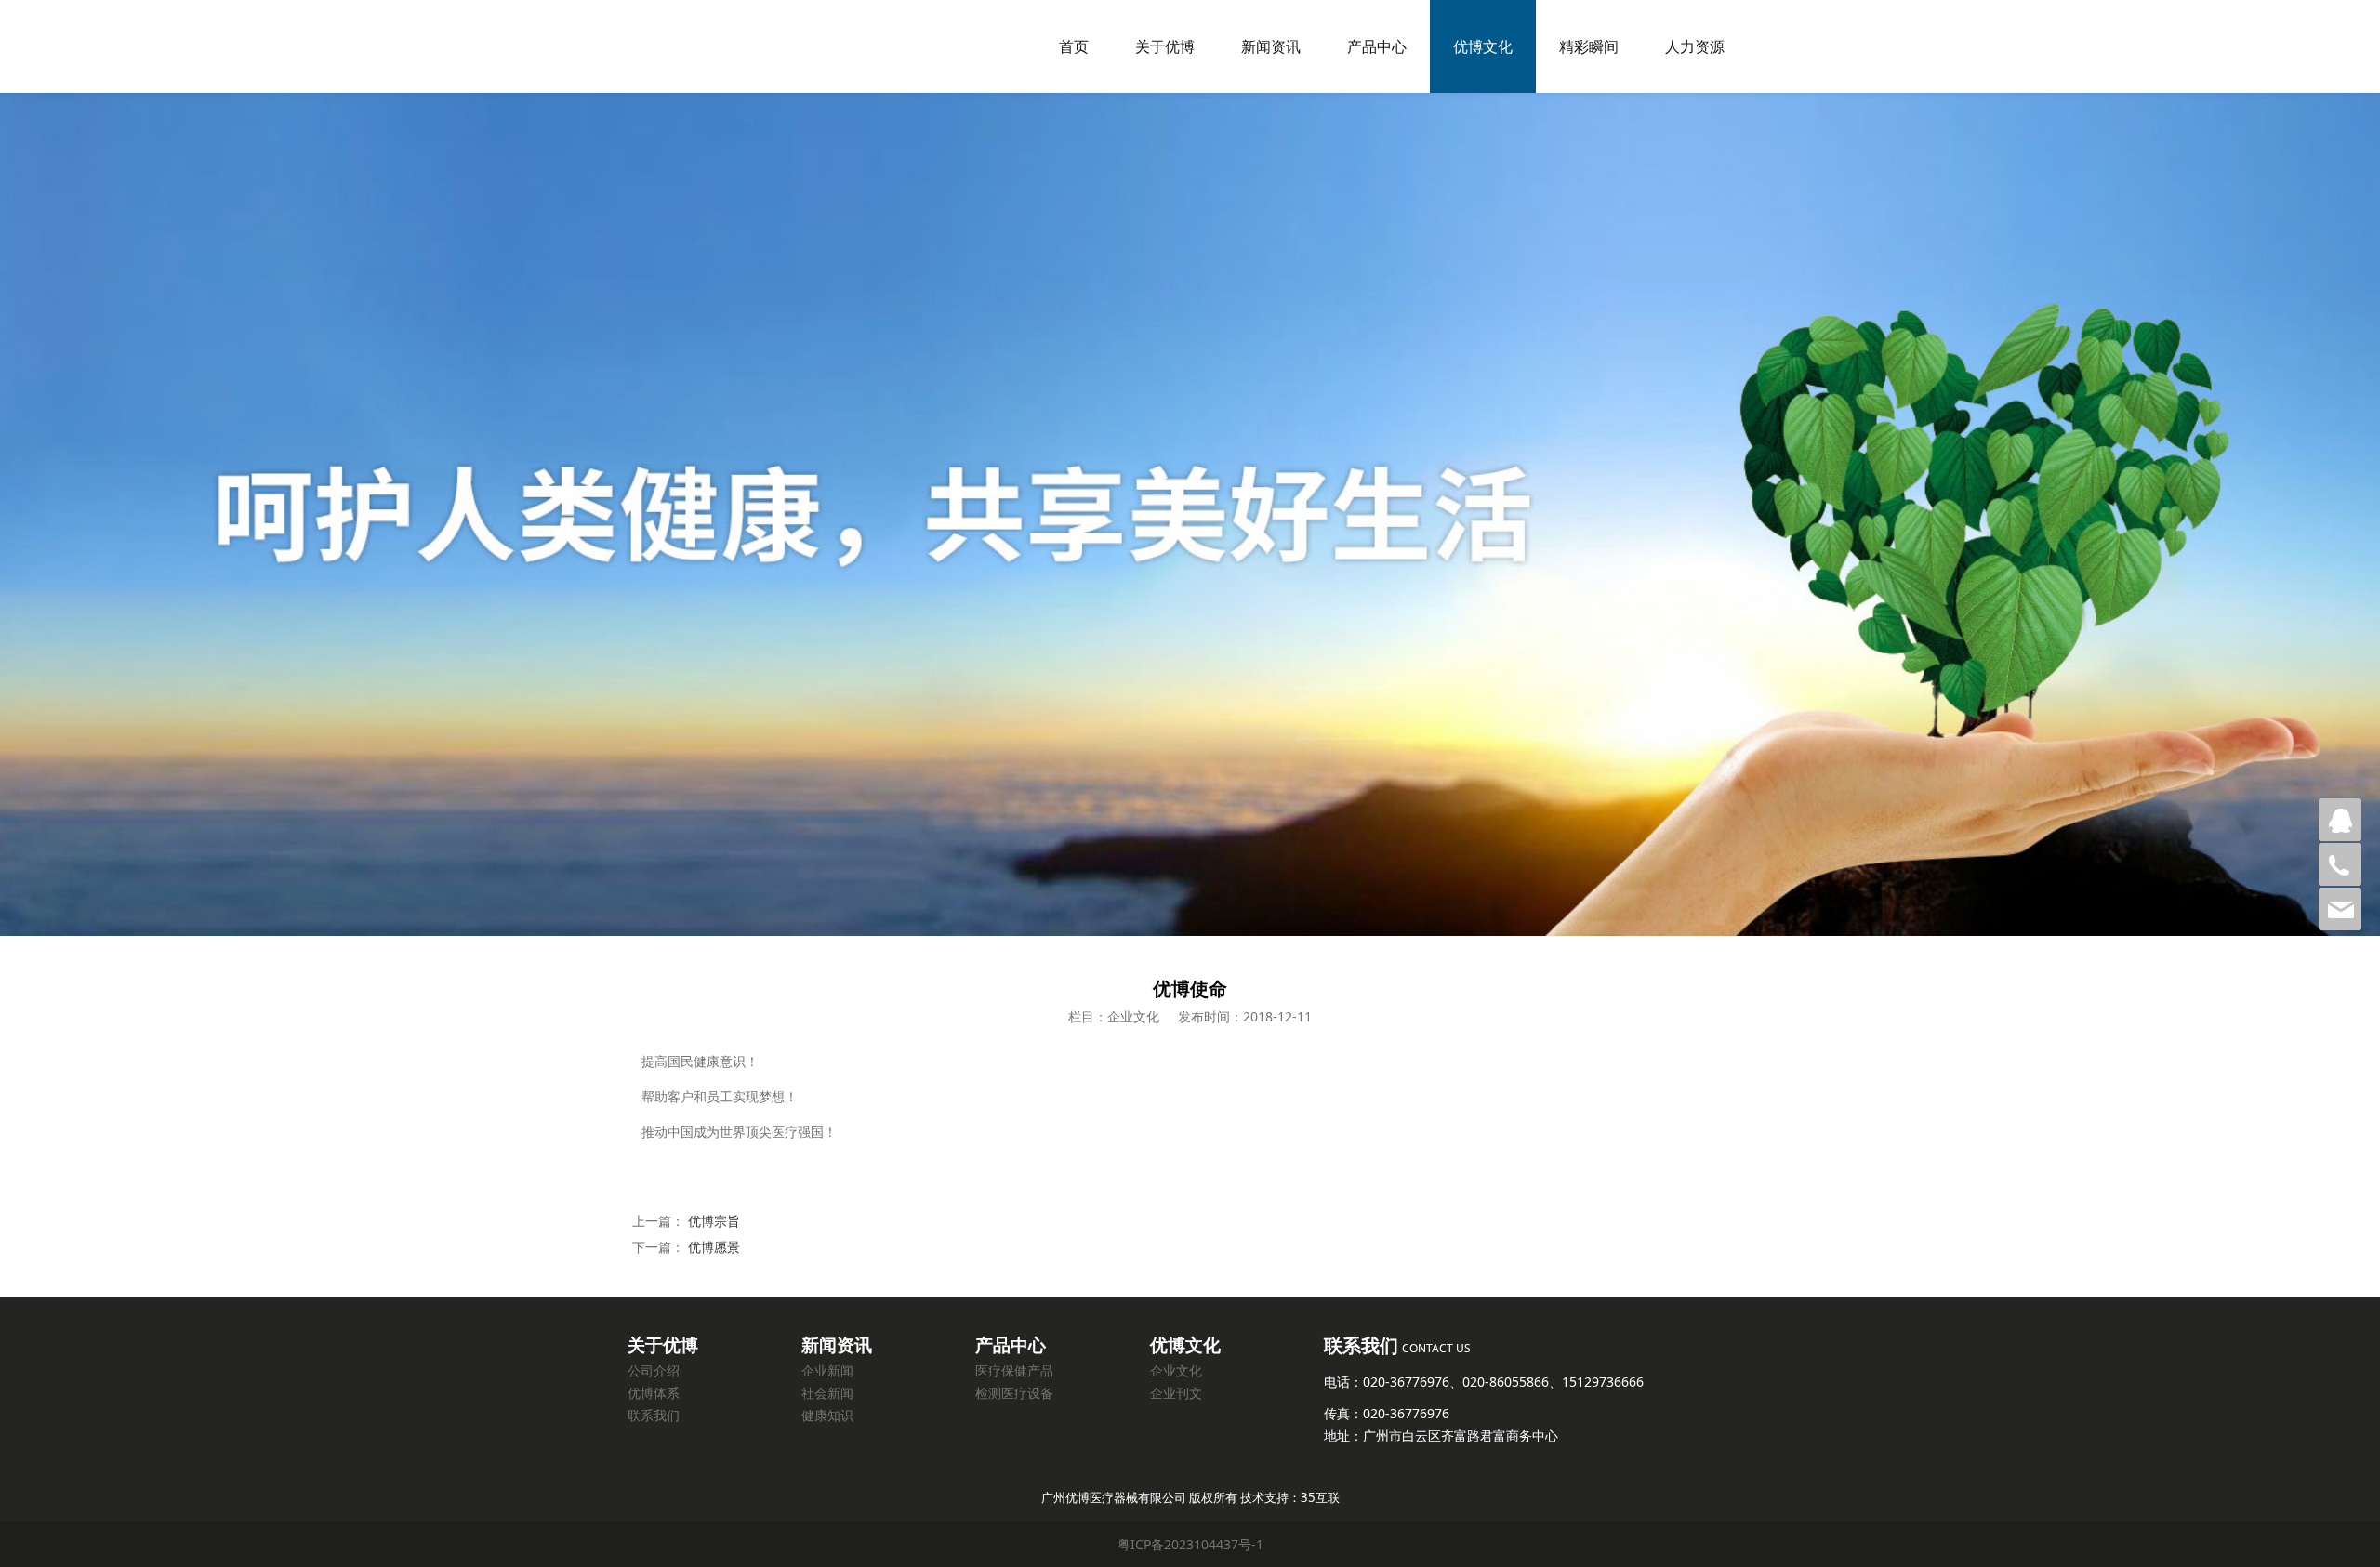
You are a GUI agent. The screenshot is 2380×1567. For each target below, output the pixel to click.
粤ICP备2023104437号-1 (1190, 1544)
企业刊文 (1176, 1393)
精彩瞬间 (1589, 46)
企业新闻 (827, 1370)
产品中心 (1377, 46)
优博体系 (654, 1393)
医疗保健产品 (1014, 1370)
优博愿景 (714, 1247)
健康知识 (827, 1415)
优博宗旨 (714, 1221)
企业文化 (1176, 1370)
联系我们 (654, 1415)
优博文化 (1483, 46)
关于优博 (1165, 46)
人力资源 (1695, 46)
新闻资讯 (1271, 46)
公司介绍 (654, 1370)
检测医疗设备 (1014, 1393)
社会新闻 (827, 1393)
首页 (1074, 46)
